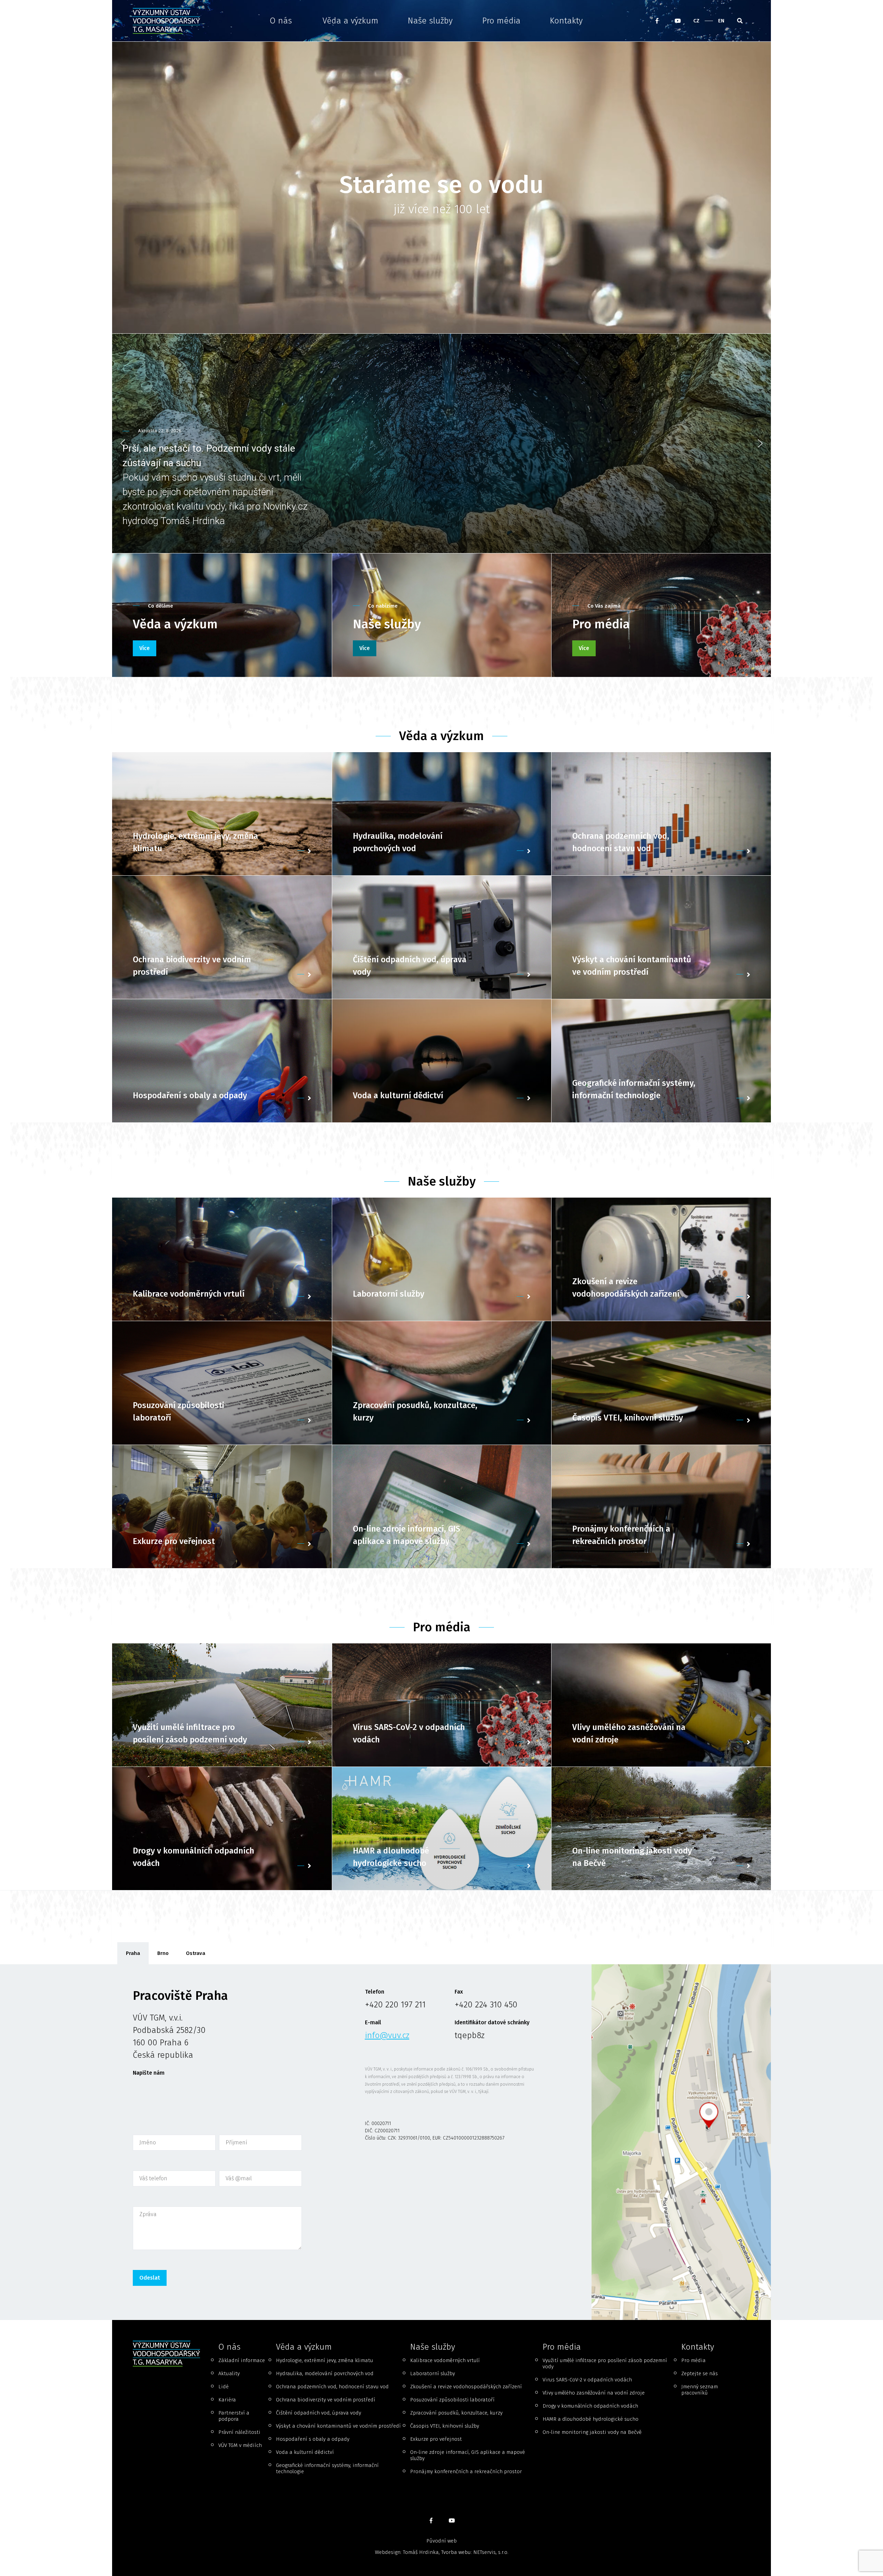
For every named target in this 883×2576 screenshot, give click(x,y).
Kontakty (566, 21)
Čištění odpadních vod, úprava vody (319, 2413)
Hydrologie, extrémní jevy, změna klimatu (325, 2360)
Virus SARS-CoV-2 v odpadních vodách (587, 2380)
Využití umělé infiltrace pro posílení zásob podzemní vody (605, 2363)
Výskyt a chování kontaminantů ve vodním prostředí (338, 2426)
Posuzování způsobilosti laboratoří (452, 2400)
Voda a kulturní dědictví (305, 2452)
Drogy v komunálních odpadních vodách (590, 2406)
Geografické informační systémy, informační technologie (327, 2468)
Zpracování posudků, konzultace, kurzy (456, 2413)
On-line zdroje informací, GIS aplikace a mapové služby (468, 2455)
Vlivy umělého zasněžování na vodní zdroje (594, 2393)
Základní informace (242, 2360)
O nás (281, 21)
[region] (441, 444)
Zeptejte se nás (700, 2373)
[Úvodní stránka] (169, 21)
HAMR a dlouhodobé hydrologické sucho (591, 2419)
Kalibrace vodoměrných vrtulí (445, 2360)
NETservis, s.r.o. (491, 2552)
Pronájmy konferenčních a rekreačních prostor (466, 2471)
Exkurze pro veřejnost (436, 2439)
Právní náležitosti (239, 2432)
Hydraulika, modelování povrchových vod (325, 2373)
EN (721, 21)
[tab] (133, 1953)
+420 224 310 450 (486, 2005)
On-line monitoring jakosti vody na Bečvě (592, 2432)
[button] (441, 444)
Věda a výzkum (350, 21)
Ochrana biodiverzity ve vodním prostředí (326, 2400)
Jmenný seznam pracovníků (700, 2390)
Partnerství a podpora (234, 2416)
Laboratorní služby (433, 2373)
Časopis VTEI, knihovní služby (445, 2426)
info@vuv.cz (387, 2035)
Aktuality (229, 2373)
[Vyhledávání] (740, 21)
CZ (696, 21)
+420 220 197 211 (395, 2005)
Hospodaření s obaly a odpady (313, 2439)
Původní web (441, 2541)
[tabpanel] (441, 2142)
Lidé (224, 2387)
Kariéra (227, 2400)
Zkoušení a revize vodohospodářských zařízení (466, 2387)
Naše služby (430, 21)
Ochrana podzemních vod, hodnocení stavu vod (332, 2387)
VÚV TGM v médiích (240, 2445)
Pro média (501, 21)
